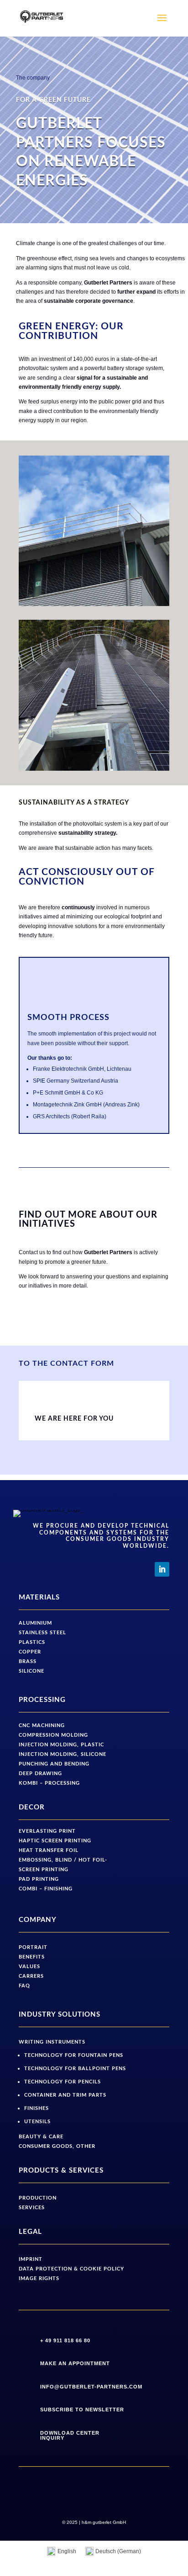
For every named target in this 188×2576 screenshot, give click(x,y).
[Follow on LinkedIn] (162, 1569)
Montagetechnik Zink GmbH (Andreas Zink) (86, 1105)
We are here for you (74, 1419)
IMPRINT (31, 2259)
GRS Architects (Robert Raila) (70, 1116)
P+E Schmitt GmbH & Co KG (68, 1093)
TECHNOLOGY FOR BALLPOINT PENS (75, 2069)
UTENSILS (37, 2122)
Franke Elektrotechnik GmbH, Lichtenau (82, 1069)
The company (33, 78)
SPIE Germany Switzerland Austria (76, 1081)
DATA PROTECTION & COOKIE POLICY (71, 2269)
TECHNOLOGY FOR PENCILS (63, 2082)
